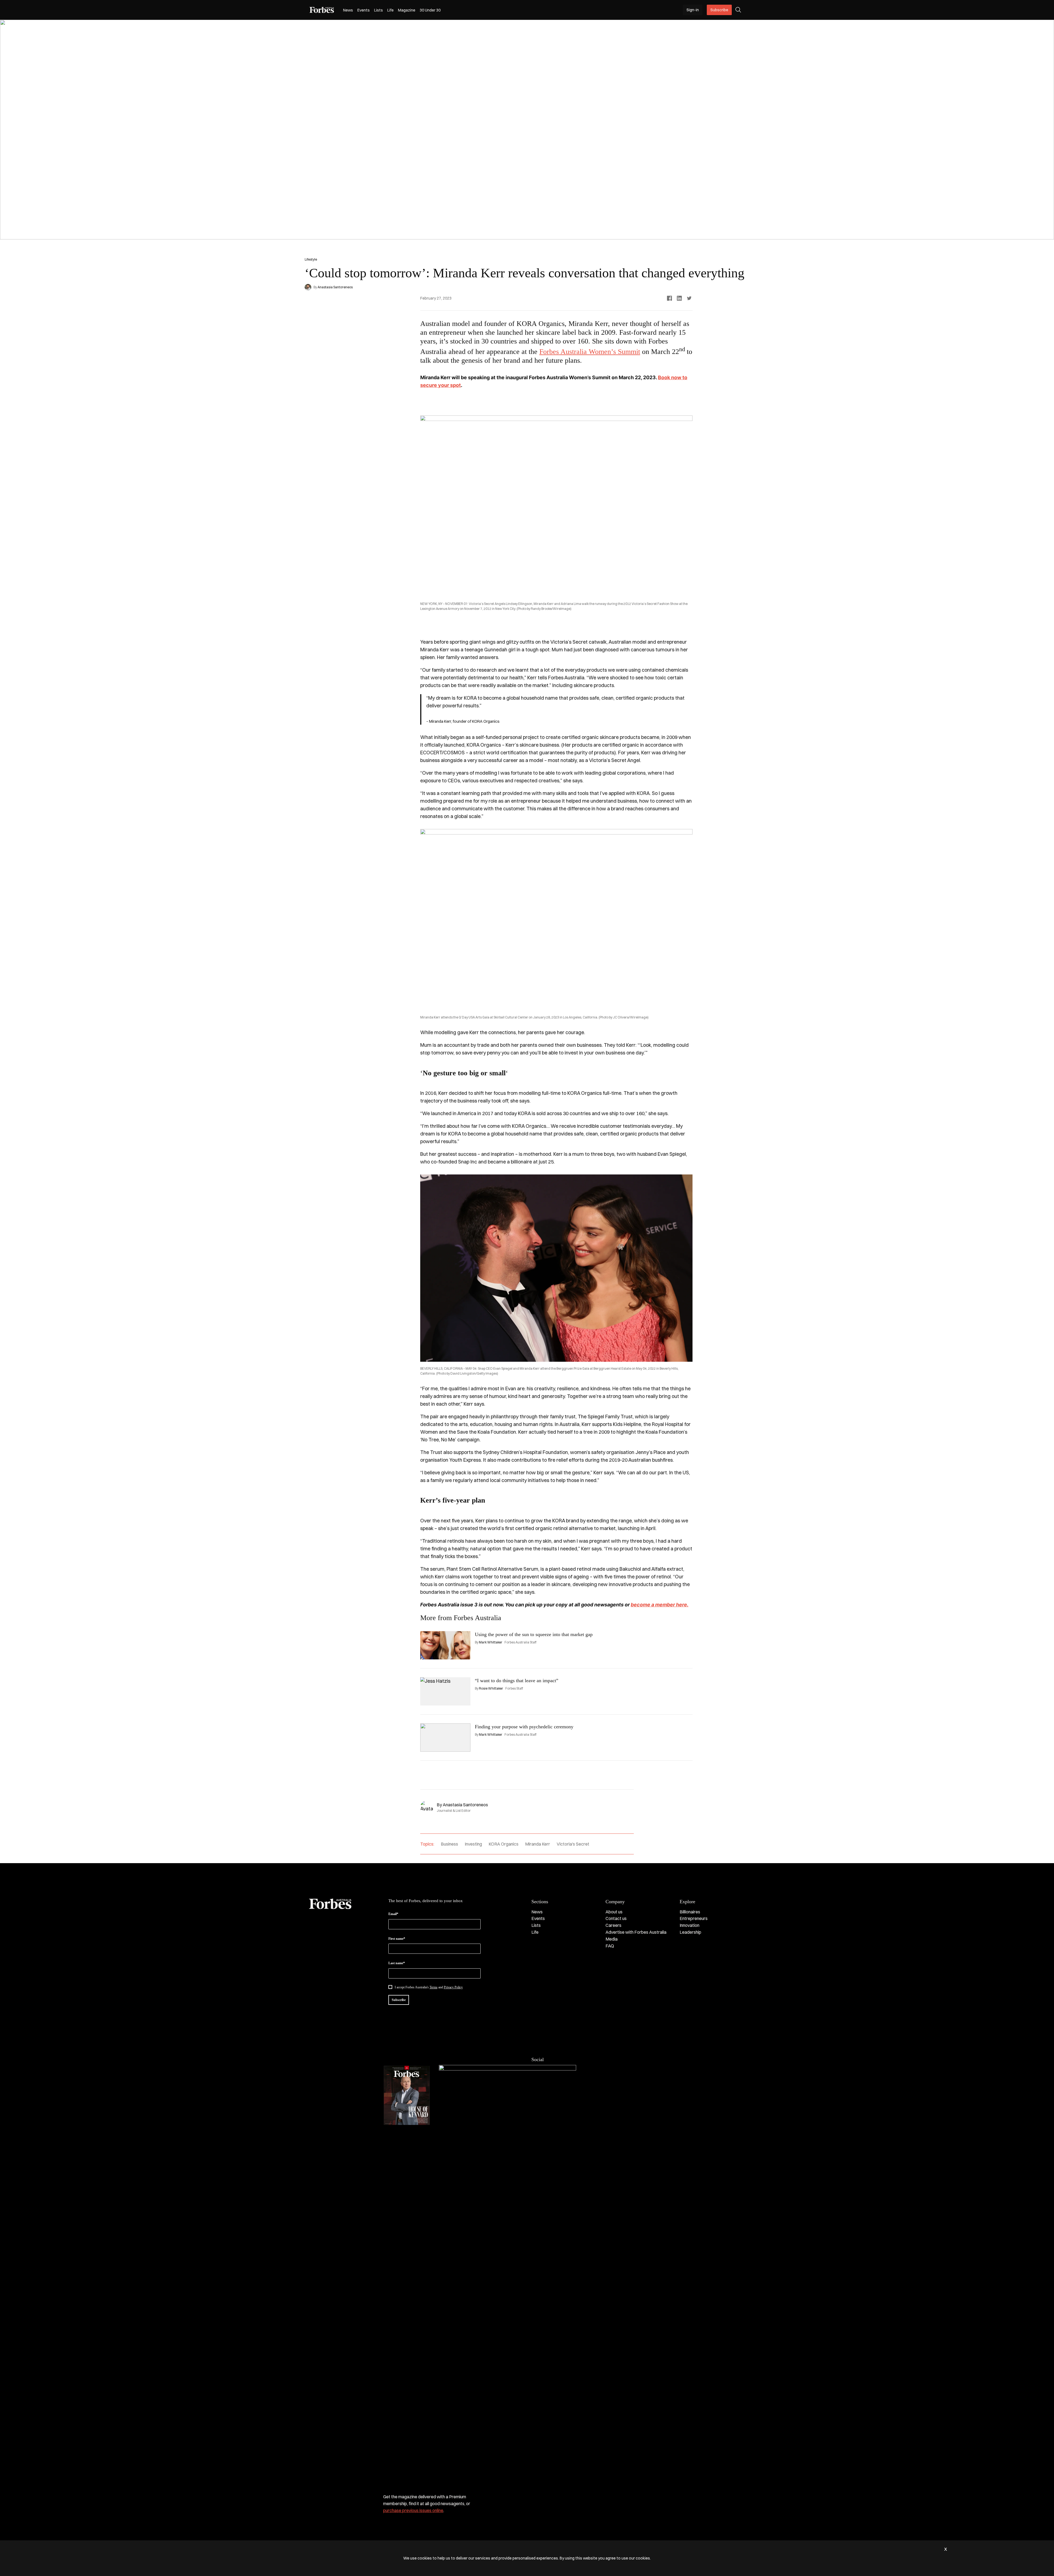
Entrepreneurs (694, 1918)
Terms (434, 1987)
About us (614, 1912)
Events (364, 10)
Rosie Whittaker (491, 1688)
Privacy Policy (453, 1987)
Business (449, 1844)
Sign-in (693, 10)
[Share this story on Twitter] (689, 298)
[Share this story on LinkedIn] (679, 298)
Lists (379, 10)
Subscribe (719, 10)
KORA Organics (504, 1844)
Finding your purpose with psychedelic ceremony (524, 1727)
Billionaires (690, 1912)
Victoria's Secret (573, 1844)
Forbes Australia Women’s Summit (590, 352)
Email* (393, 1914)
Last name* (397, 1963)
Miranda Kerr (538, 1844)
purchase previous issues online (413, 2510)
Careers (613, 1925)
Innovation (689, 1925)
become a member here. (660, 1605)
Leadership (690, 1932)
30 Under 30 (430, 10)
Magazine (407, 10)
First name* (397, 1939)
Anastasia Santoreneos (335, 287)
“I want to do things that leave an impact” (517, 1681)
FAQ (610, 1946)
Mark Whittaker (491, 1642)
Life (390, 10)
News (348, 10)
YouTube (579, 2071)
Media (612, 1939)
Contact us (616, 1918)
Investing (473, 1844)
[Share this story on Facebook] (669, 298)
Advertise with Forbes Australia (636, 1932)
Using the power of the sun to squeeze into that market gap (534, 1634)
